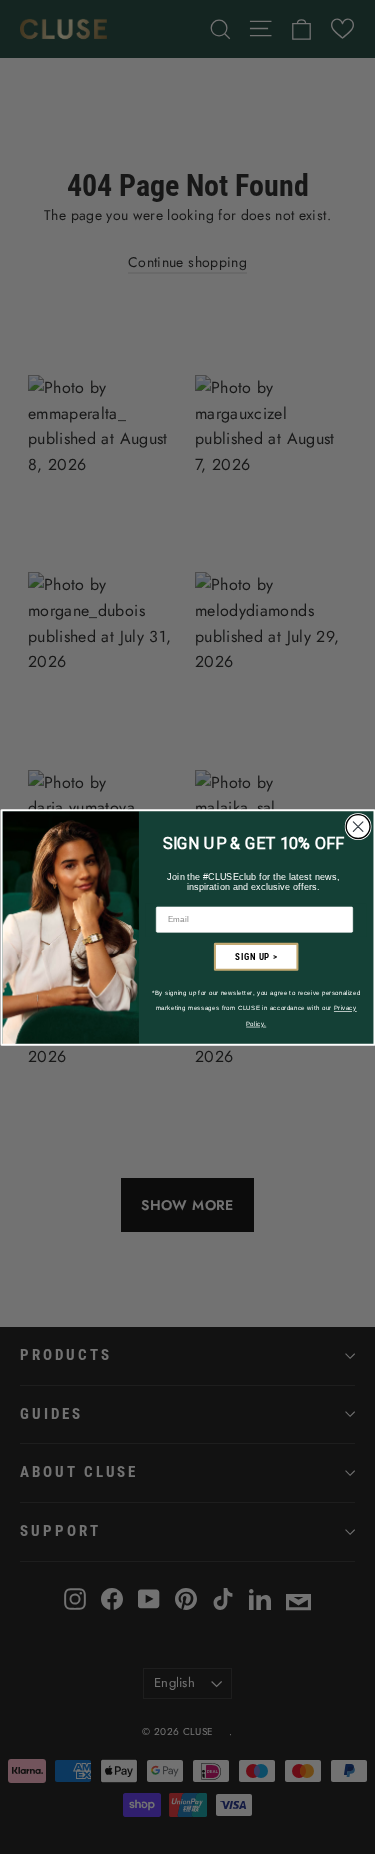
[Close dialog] (358, 826)
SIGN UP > (256, 956)
